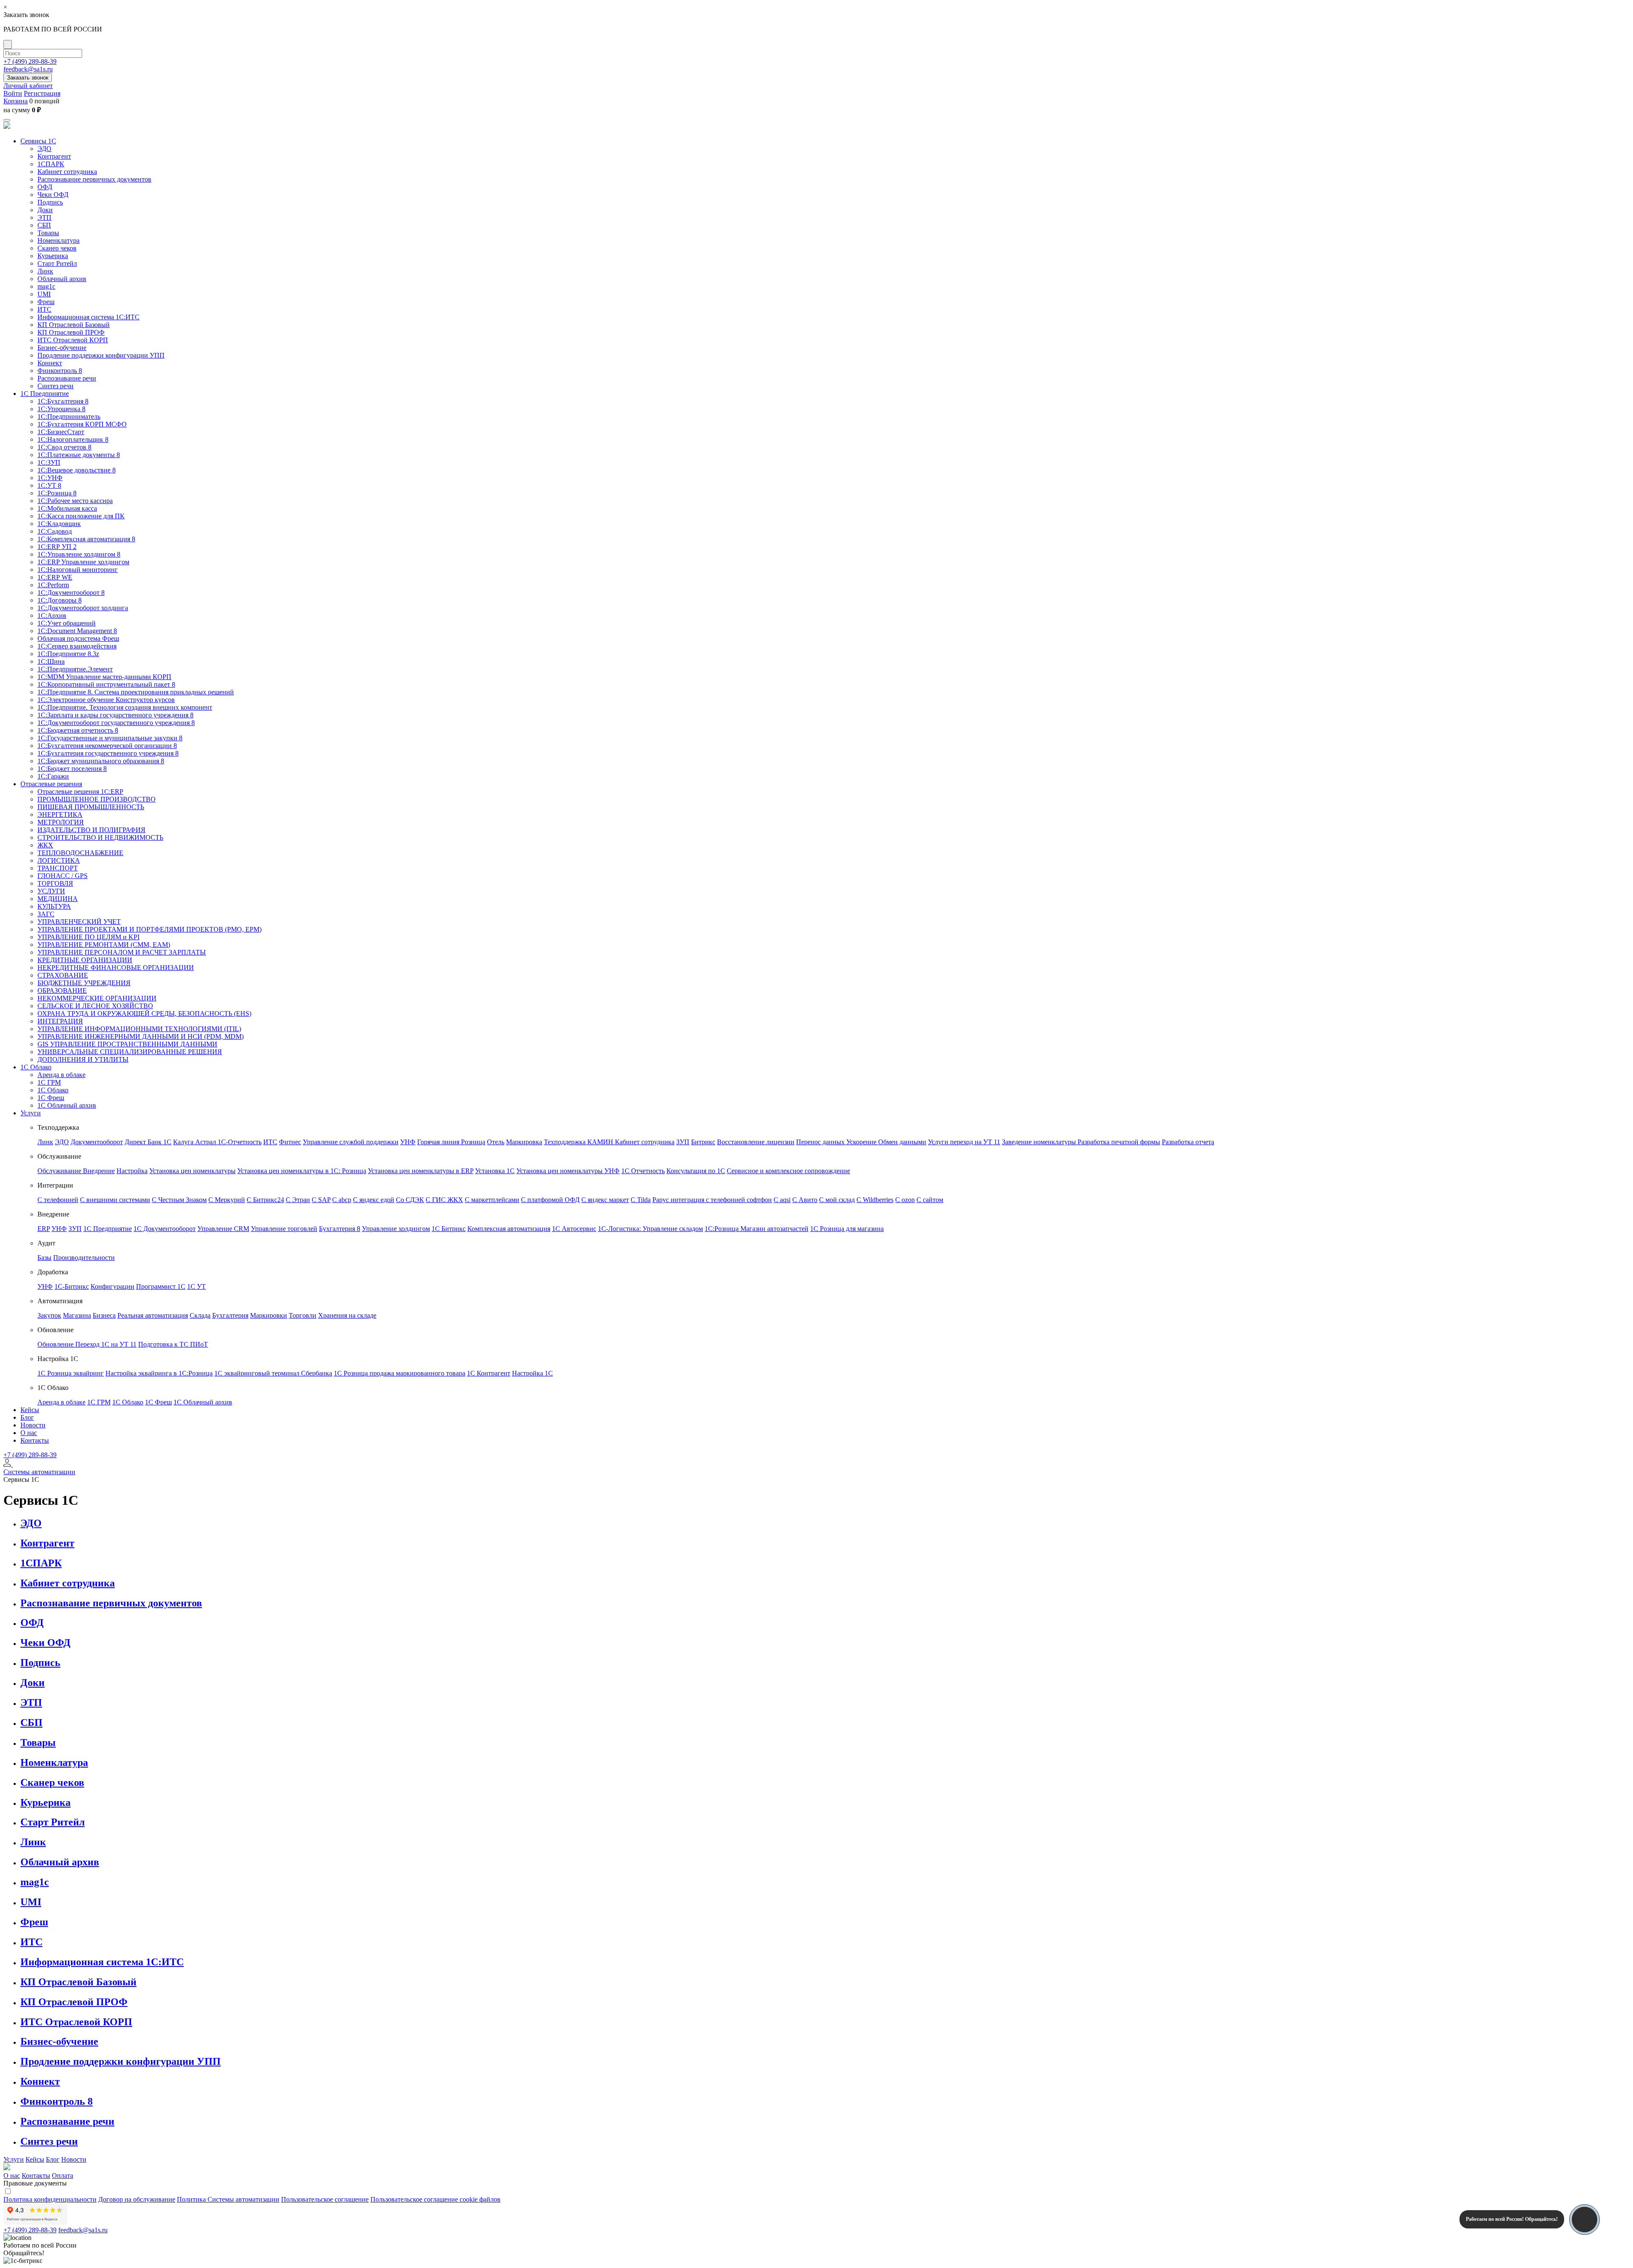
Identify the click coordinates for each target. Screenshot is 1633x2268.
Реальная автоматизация (153, 1315)
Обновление (56, 1344)
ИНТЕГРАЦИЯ (60, 1021)
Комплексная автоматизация (509, 1229)
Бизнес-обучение (62, 348)
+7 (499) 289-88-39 (30, 61)
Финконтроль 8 (60, 371)
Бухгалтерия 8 (340, 1229)
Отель (496, 1142)
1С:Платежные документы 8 (79, 455)
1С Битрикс (449, 1229)
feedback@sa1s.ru (28, 69)
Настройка (132, 1171)
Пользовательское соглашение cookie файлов (435, 2199)
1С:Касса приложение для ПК (81, 516)
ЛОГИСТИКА (59, 860)
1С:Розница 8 (57, 493)
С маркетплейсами (492, 1200)
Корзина (16, 101)
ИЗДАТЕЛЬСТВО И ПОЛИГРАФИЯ (91, 830)
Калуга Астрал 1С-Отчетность (217, 1142)
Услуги (31, 1113)
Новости (33, 1425)
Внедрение (99, 1171)
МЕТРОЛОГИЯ (61, 822)
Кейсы (30, 1410)
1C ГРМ (49, 1082)
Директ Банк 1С (148, 1142)
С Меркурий (227, 1200)
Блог (27, 1417)
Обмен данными (902, 1142)
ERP (44, 1229)
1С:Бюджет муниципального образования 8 (101, 761)
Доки (45, 210)
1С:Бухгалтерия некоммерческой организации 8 (107, 746)
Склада (200, 1315)
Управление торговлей (284, 1229)
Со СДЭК (410, 1200)
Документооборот (97, 1142)
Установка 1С (495, 1171)
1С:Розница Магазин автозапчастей (757, 1229)
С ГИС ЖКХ (444, 1200)
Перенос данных (821, 1142)
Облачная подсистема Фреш (78, 638)
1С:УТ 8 (49, 485)
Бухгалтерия (230, 1315)
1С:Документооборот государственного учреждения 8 (116, 723)
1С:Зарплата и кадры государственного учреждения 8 (115, 715)
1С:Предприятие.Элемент (75, 669)
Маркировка (524, 1142)
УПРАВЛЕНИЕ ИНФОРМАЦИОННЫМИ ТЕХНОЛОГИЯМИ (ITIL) (139, 1029)
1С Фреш (51, 1098)
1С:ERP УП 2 (57, 547)
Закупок (49, 1315)
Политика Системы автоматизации (228, 2199)
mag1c (46, 286)
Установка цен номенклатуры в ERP (421, 1171)
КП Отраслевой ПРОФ (71, 332)
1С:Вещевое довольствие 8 (77, 470)
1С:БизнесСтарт (61, 432)
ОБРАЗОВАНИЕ (62, 990)
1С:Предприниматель (69, 416)
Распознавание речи (67, 378)
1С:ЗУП (49, 462)
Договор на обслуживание (137, 2199)
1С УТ (196, 1286)
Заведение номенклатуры (1040, 1142)
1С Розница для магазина (847, 1229)
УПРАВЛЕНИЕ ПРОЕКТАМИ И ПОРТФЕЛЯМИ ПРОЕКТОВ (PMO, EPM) (149, 929)
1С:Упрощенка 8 (61, 409)
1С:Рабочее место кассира (75, 501)
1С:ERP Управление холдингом (83, 562)
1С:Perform (53, 585)
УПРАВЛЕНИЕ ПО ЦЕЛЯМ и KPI (88, 937)
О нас (29, 1433)
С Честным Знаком (179, 1200)
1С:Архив (52, 615)
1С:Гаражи (53, 776)
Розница (473, 1142)
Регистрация (42, 93)
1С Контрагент (489, 1373)
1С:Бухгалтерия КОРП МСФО (82, 424)
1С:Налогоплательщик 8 (73, 439)
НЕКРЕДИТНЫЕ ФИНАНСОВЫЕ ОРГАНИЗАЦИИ (116, 968)
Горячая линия (439, 1142)
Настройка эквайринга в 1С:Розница (159, 1373)
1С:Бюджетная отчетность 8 (78, 730)
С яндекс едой (374, 1200)
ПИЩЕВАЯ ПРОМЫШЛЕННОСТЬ (91, 807)
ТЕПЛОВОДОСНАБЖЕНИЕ (80, 853)
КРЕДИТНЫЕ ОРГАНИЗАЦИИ (85, 960)
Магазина (77, 1315)
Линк (45, 271)
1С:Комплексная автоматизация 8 (86, 539)
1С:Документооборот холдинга (83, 608)
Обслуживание (60, 1171)
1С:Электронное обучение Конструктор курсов (106, 700)
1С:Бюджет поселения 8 (72, 769)
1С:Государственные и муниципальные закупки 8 (110, 738)
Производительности (84, 1258)
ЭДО (44, 149)
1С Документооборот (165, 1229)
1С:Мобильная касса (67, 508)
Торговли (303, 1315)
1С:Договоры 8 (60, 600)
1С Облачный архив (67, 1105)
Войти (13, 93)
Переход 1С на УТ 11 (106, 1344)
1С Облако (36, 1067)
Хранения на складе (347, 1315)
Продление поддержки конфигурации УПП (101, 355)
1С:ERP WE (55, 577)
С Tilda (641, 1200)
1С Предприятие (45, 394)
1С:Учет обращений (67, 623)
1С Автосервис (574, 1229)
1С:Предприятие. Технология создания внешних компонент (125, 707)
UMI (44, 294)
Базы (44, 1258)
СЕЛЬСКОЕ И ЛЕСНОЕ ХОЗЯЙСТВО (95, 1006)
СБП (44, 225)
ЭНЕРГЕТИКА (60, 814)
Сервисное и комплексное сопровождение (788, 1171)
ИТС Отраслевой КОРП (73, 340)
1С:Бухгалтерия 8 (63, 401)
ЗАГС (46, 914)
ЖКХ (45, 845)
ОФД (45, 187)
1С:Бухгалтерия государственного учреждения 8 (108, 753)
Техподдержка (566, 1142)
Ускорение (862, 1142)
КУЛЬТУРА (54, 906)
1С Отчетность (643, 1171)
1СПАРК (51, 164)
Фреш (46, 302)
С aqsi (782, 1200)
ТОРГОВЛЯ (55, 883)
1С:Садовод (55, 531)
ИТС (44, 309)
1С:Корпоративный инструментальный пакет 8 (106, 684)
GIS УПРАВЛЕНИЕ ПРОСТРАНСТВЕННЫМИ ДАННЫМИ (127, 1044)
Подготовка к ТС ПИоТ (173, 1344)
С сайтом (930, 1200)
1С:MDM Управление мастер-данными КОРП (104, 677)
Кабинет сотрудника (67, 172)
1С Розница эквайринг (71, 1373)
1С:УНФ (50, 478)
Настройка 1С (532, 1373)
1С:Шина (51, 661)
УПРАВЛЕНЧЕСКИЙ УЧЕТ (79, 922)
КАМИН (601, 1142)
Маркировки (269, 1315)
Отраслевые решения (51, 784)
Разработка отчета (1188, 1142)
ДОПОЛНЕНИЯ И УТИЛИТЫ (83, 1059)
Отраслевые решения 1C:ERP (80, 792)
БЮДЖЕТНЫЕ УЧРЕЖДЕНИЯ (84, 983)
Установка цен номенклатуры (192, 1171)
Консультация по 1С (696, 1171)
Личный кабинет (28, 86)
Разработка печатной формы (1119, 1142)
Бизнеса (104, 1315)
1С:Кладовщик (59, 524)
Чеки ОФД (53, 195)
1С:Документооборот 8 (71, 593)
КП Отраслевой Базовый (74, 325)
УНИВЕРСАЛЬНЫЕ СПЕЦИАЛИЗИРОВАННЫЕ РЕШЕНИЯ (130, 1052)
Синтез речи (55, 386)
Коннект (50, 363)
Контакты (35, 1440)
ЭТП (44, 217)
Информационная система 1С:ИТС (88, 317)
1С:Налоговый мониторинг (78, 570)
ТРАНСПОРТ (58, 868)
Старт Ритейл (57, 263)
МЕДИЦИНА (58, 899)
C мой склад (837, 1200)
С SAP (321, 1200)
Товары (48, 233)
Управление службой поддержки (351, 1142)
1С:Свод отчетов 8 (64, 447)
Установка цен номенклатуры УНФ (568, 1171)
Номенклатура (58, 240)
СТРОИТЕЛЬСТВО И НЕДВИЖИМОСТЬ (100, 837)
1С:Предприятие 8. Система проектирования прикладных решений (136, 692)
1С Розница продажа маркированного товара (400, 1373)
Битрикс (703, 1142)
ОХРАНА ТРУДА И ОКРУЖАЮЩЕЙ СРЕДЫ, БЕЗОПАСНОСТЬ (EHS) (144, 1013)
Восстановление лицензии (756, 1142)
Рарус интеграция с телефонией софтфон (712, 1200)
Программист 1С (161, 1286)
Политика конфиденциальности (50, 2199)
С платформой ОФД (550, 1200)
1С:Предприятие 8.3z (68, 654)
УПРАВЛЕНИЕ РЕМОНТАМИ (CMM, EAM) (104, 945)
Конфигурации (112, 1286)
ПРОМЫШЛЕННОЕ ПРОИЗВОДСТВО (97, 799)
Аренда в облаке (61, 1075)
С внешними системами (115, 1200)
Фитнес (290, 1142)
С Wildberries (875, 1200)
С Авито (805, 1200)
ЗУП (683, 1142)
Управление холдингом (396, 1229)
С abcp (342, 1200)
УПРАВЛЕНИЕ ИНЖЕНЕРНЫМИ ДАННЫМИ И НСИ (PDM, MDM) (141, 1036)
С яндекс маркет (605, 1200)
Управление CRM (223, 1229)
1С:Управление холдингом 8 (79, 554)
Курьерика (53, 256)
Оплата (63, 2176)
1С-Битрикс (72, 1286)
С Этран (298, 1200)
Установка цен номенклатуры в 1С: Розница (302, 1171)
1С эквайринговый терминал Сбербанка (273, 1373)
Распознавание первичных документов (94, 179)
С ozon (905, 1200)
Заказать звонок (28, 78)
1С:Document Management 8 (77, 631)
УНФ (408, 1142)
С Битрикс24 (265, 1200)
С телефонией (58, 1200)
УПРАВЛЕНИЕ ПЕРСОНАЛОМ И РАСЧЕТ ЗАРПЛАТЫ (122, 952)
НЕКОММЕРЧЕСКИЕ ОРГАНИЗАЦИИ (97, 998)
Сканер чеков (57, 248)
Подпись (50, 202)
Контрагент (54, 156)
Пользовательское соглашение (325, 2199)
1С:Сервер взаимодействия (77, 646)
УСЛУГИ (51, 891)
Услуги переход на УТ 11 (964, 1142)
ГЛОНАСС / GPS (63, 876)
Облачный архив (62, 279)
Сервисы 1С (38, 141)
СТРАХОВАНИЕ (63, 975)
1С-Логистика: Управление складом (650, 1229)
